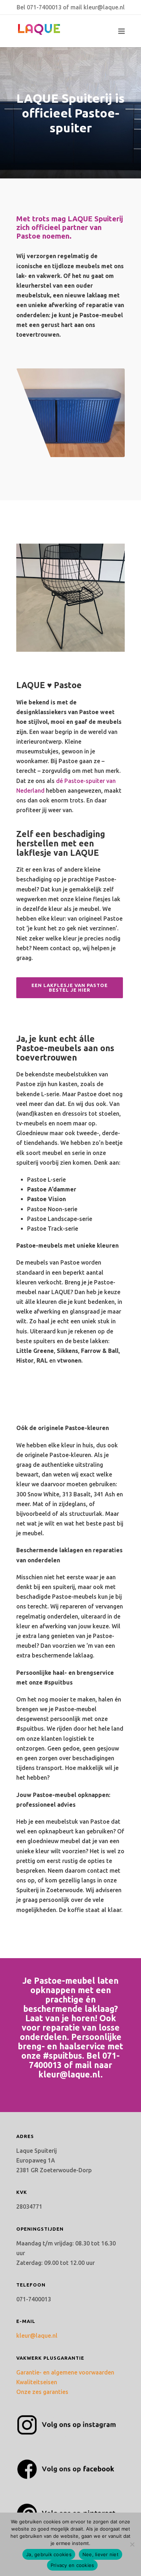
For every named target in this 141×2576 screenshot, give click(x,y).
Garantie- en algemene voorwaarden (65, 2372)
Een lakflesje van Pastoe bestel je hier (70, 988)
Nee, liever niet (101, 2554)
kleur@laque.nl (104, 7)
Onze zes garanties (42, 2392)
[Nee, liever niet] (132, 2544)
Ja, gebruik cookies (49, 2554)
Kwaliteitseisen (37, 2382)
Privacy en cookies (72, 2565)
